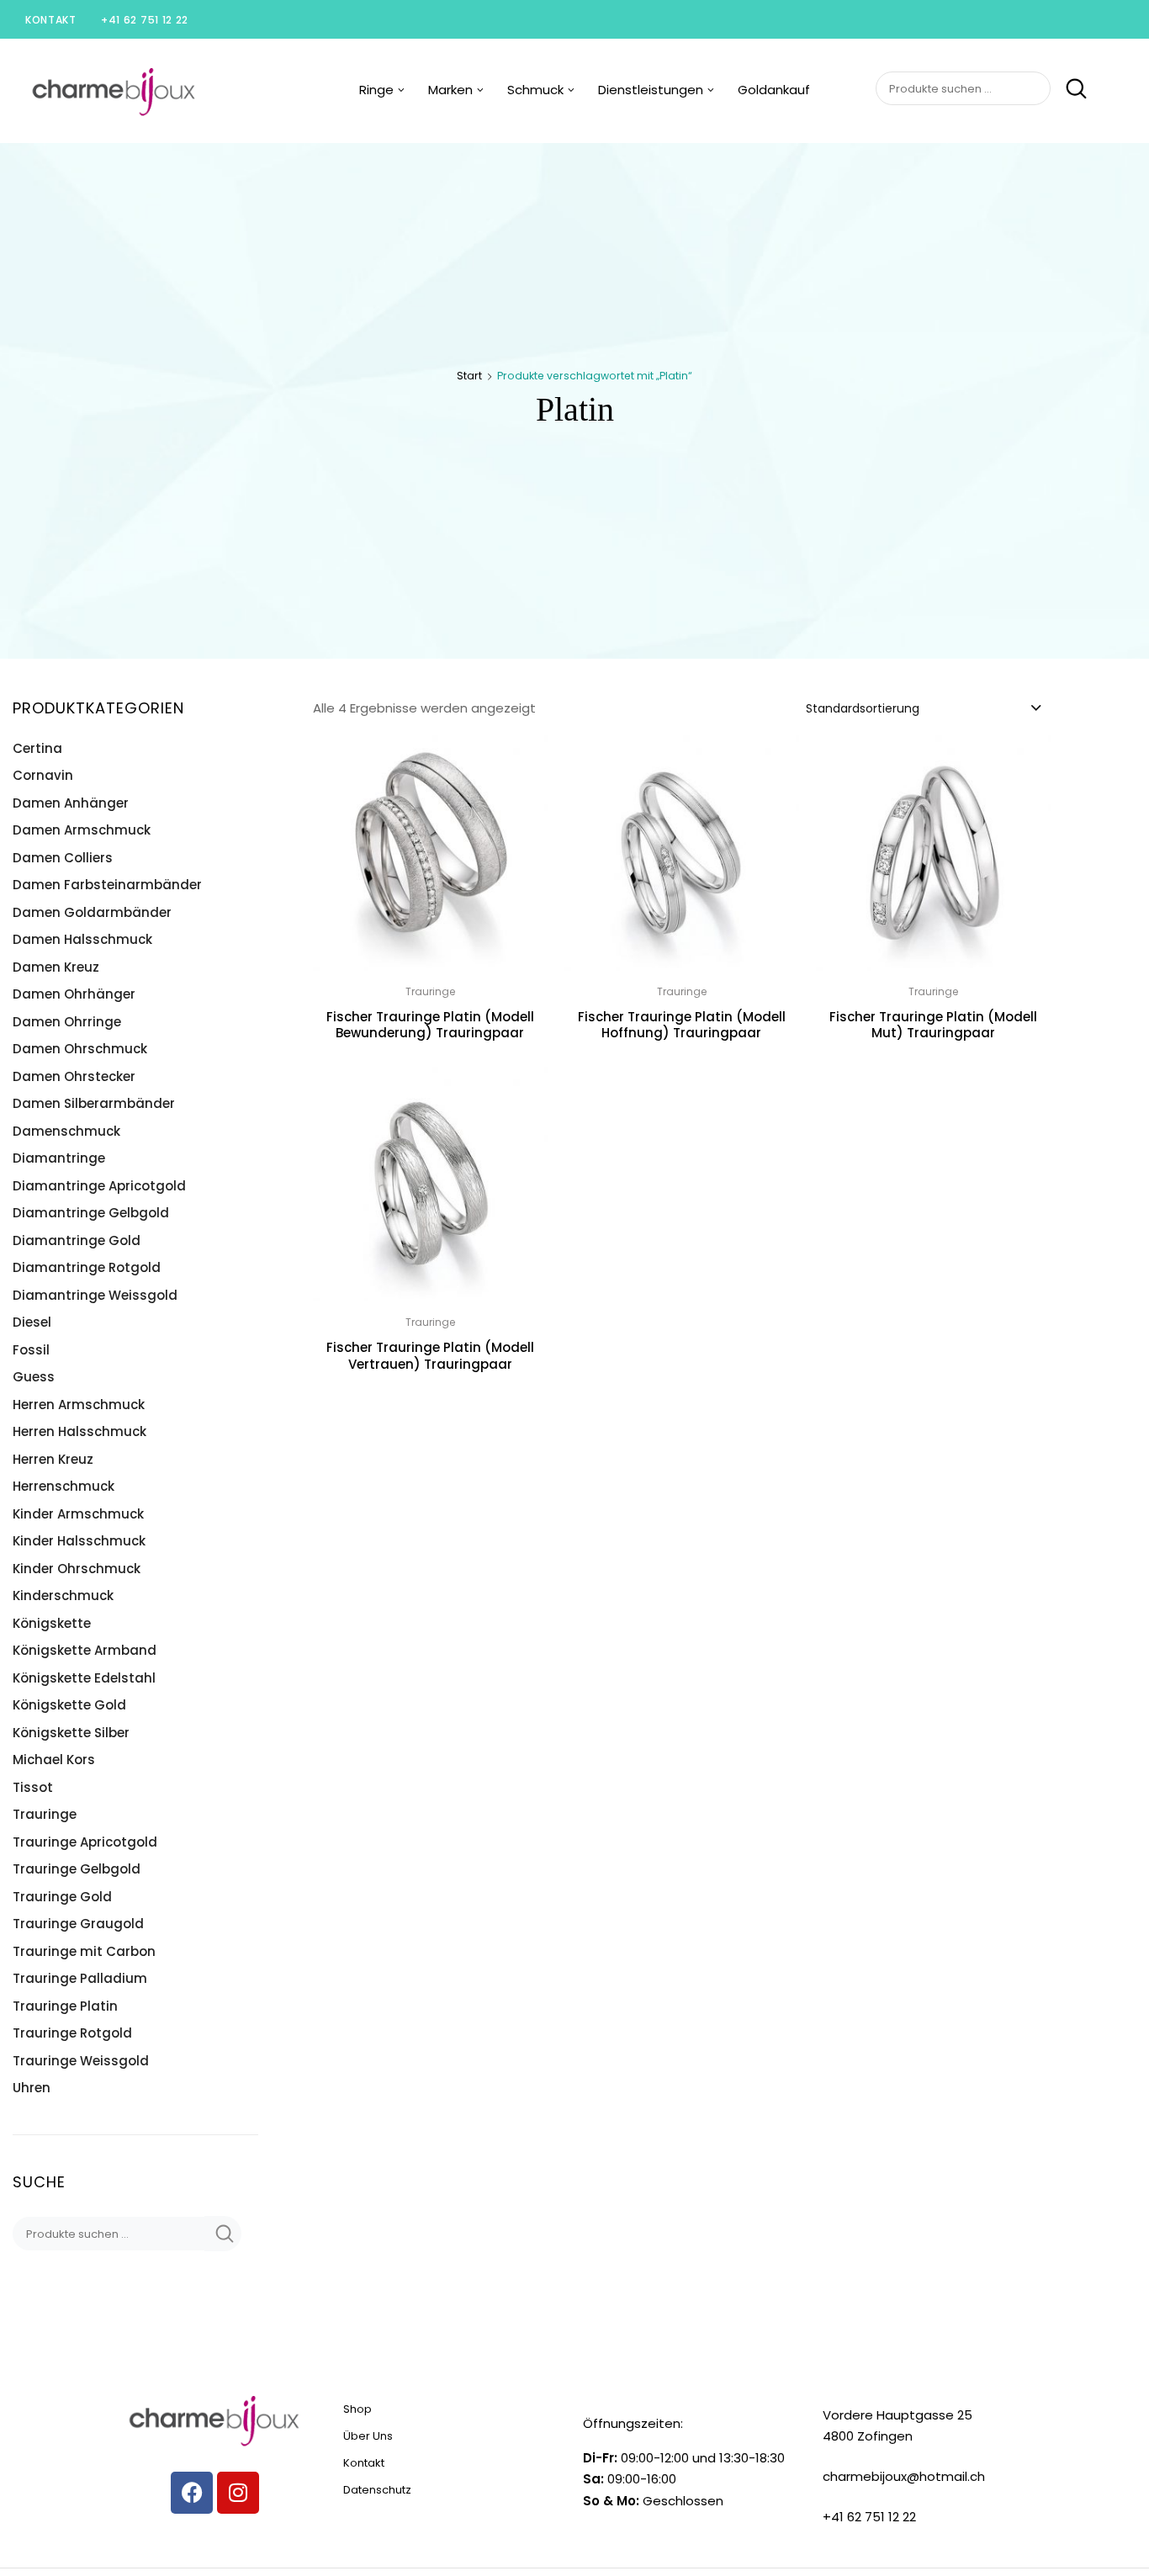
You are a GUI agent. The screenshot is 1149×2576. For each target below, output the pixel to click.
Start (469, 376)
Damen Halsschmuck (82, 939)
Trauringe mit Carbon (84, 1951)
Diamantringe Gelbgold (91, 1213)
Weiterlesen (681, 1071)
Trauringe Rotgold (72, 2033)
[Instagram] (238, 2493)
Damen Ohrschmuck (80, 1049)
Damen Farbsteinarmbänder (107, 885)
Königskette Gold (69, 1705)
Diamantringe (59, 1158)
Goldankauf (774, 90)
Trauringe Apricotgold (85, 1842)
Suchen (1070, 89)
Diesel (32, 1322)
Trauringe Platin (65, 2006)
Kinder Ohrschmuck (77, 1569)
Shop (357, 2409)
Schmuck (535, 90)
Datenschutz (377, 2490)
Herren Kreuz (53, 1459)
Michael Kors (54, 1760)
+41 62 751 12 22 (145, 20)
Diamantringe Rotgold (87, 1267)
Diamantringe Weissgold (95, 1295)
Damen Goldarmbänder (92, 912)
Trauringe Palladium (80, 1978)
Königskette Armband (85, 1650)
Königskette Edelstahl (84, 1678)
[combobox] (922, 708)
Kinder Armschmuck (78, 1514)
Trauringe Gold (62, 1897)
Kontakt (51, 20)
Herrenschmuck (64, 1486)
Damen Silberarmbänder (94, 1103)
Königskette (52, 1623)
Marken (450, 90)
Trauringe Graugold (78, 1924)
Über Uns (368, 2436)
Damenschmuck (66, 1131)
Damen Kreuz (56, 967)
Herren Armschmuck (79, 1405)
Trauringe (45, 1814)
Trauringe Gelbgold (77, 1869)
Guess (34, 1377)
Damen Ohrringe (67, 1022)
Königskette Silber (71, 1733)
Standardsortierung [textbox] (863, 708)
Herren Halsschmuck (79, 1431)
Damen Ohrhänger (74, 994)
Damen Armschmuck (82, 830)
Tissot (33, 1787)
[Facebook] (192, 2493)
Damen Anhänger (71, 803)
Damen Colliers (63, 858)
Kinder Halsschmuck (79, 1541)
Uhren (32, 2088)
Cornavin (43, 775)
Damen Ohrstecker (74, 1076)
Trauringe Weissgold (81, 2061)
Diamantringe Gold (77, 1240)
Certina (37, 748)
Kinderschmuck (63, 1595)
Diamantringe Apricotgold (99, 1186)
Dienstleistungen (651, 90)
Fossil (31, 1350)
